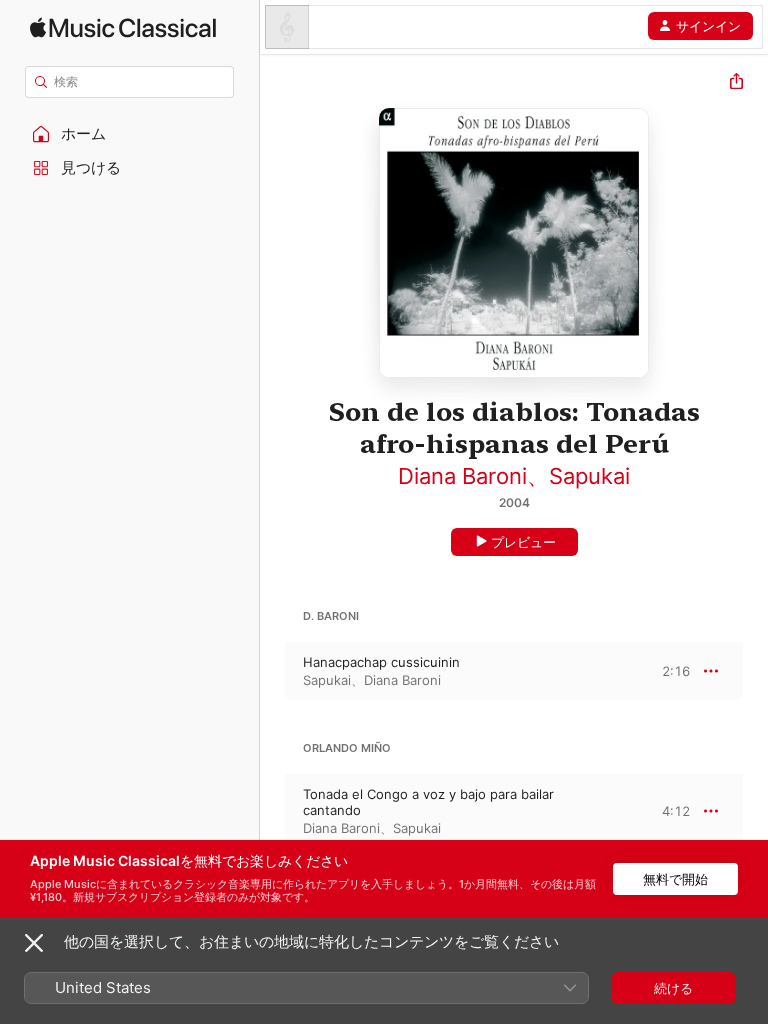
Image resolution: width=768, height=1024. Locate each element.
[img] (123, 27)
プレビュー (523, 542)
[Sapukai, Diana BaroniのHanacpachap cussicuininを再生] (273, 671)
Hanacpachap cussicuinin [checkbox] (381, 662)
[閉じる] (34, 943)
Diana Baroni (462, 476)
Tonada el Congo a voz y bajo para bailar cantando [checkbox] (428, 802)
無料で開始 (675, 879)
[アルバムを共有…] (736, 83)
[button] (130, 134)
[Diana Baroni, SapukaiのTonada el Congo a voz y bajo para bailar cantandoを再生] (273, 811)
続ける (673, 988)
